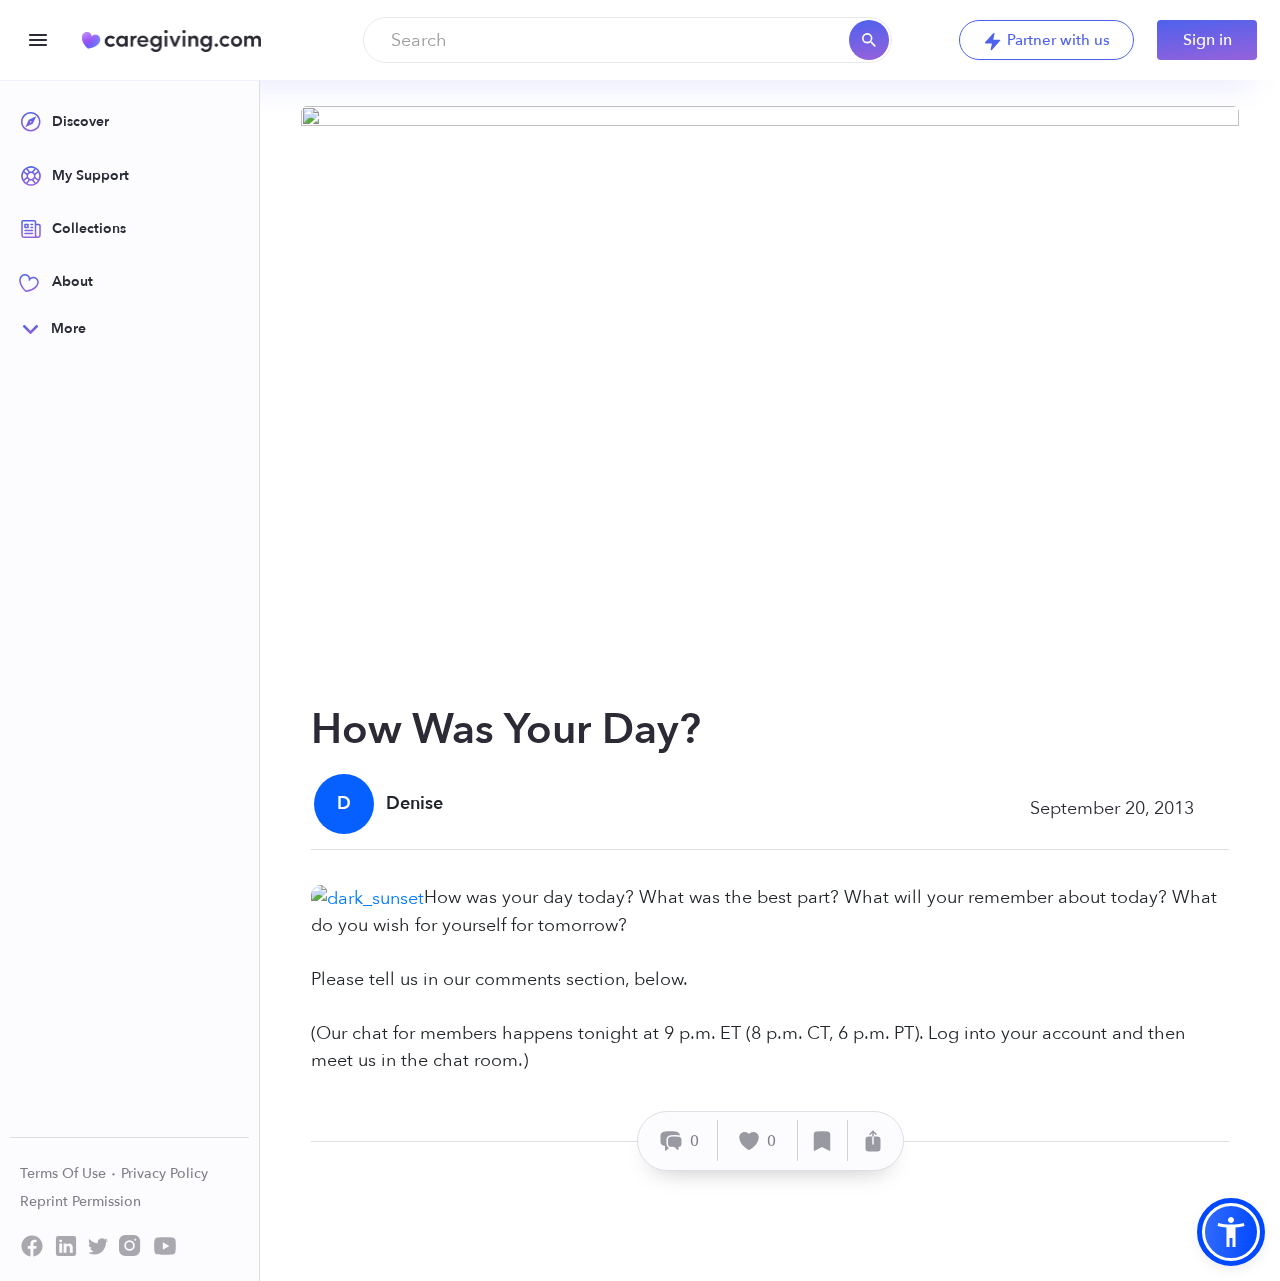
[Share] (873, 1140)
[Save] (823, 1140)
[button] (1231, 1232)
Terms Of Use (65, 1173)
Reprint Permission (80, 1201)
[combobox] (627, 40)
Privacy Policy (164, 1173)
